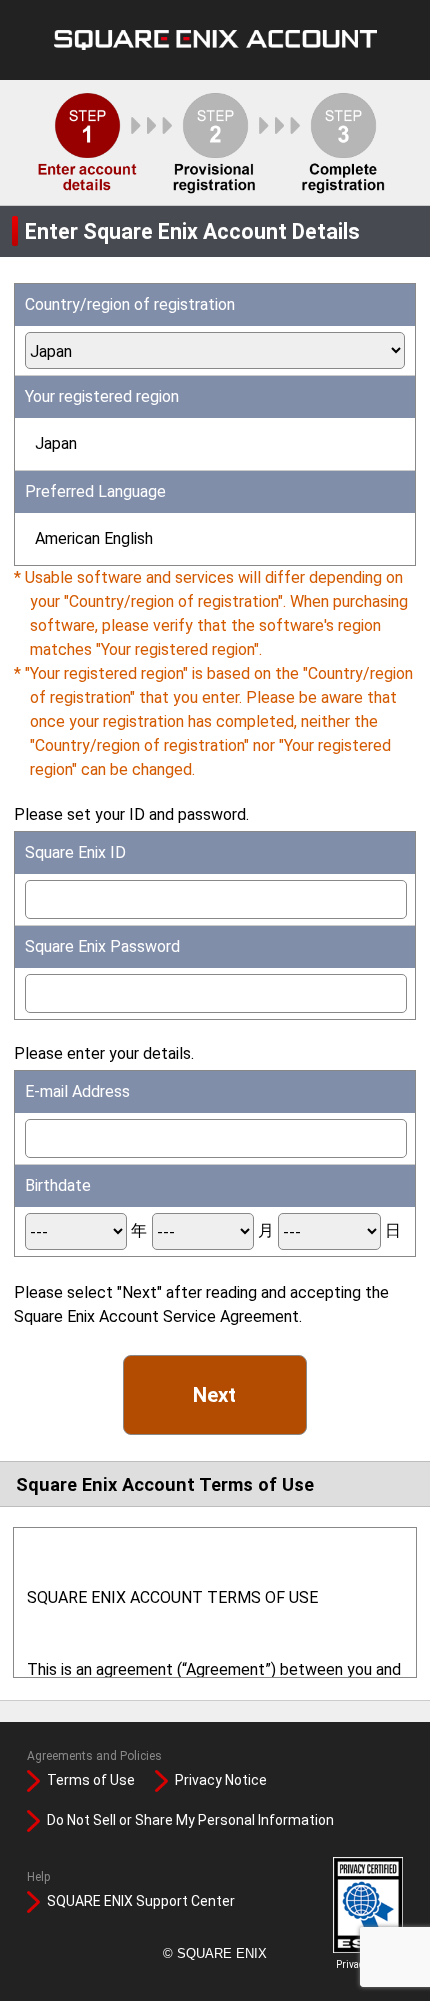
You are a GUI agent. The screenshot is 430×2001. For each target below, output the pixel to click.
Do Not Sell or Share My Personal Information (190, 1820)
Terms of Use (91, 1780)
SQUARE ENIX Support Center (141, 1901)
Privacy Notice (221, 1780)
